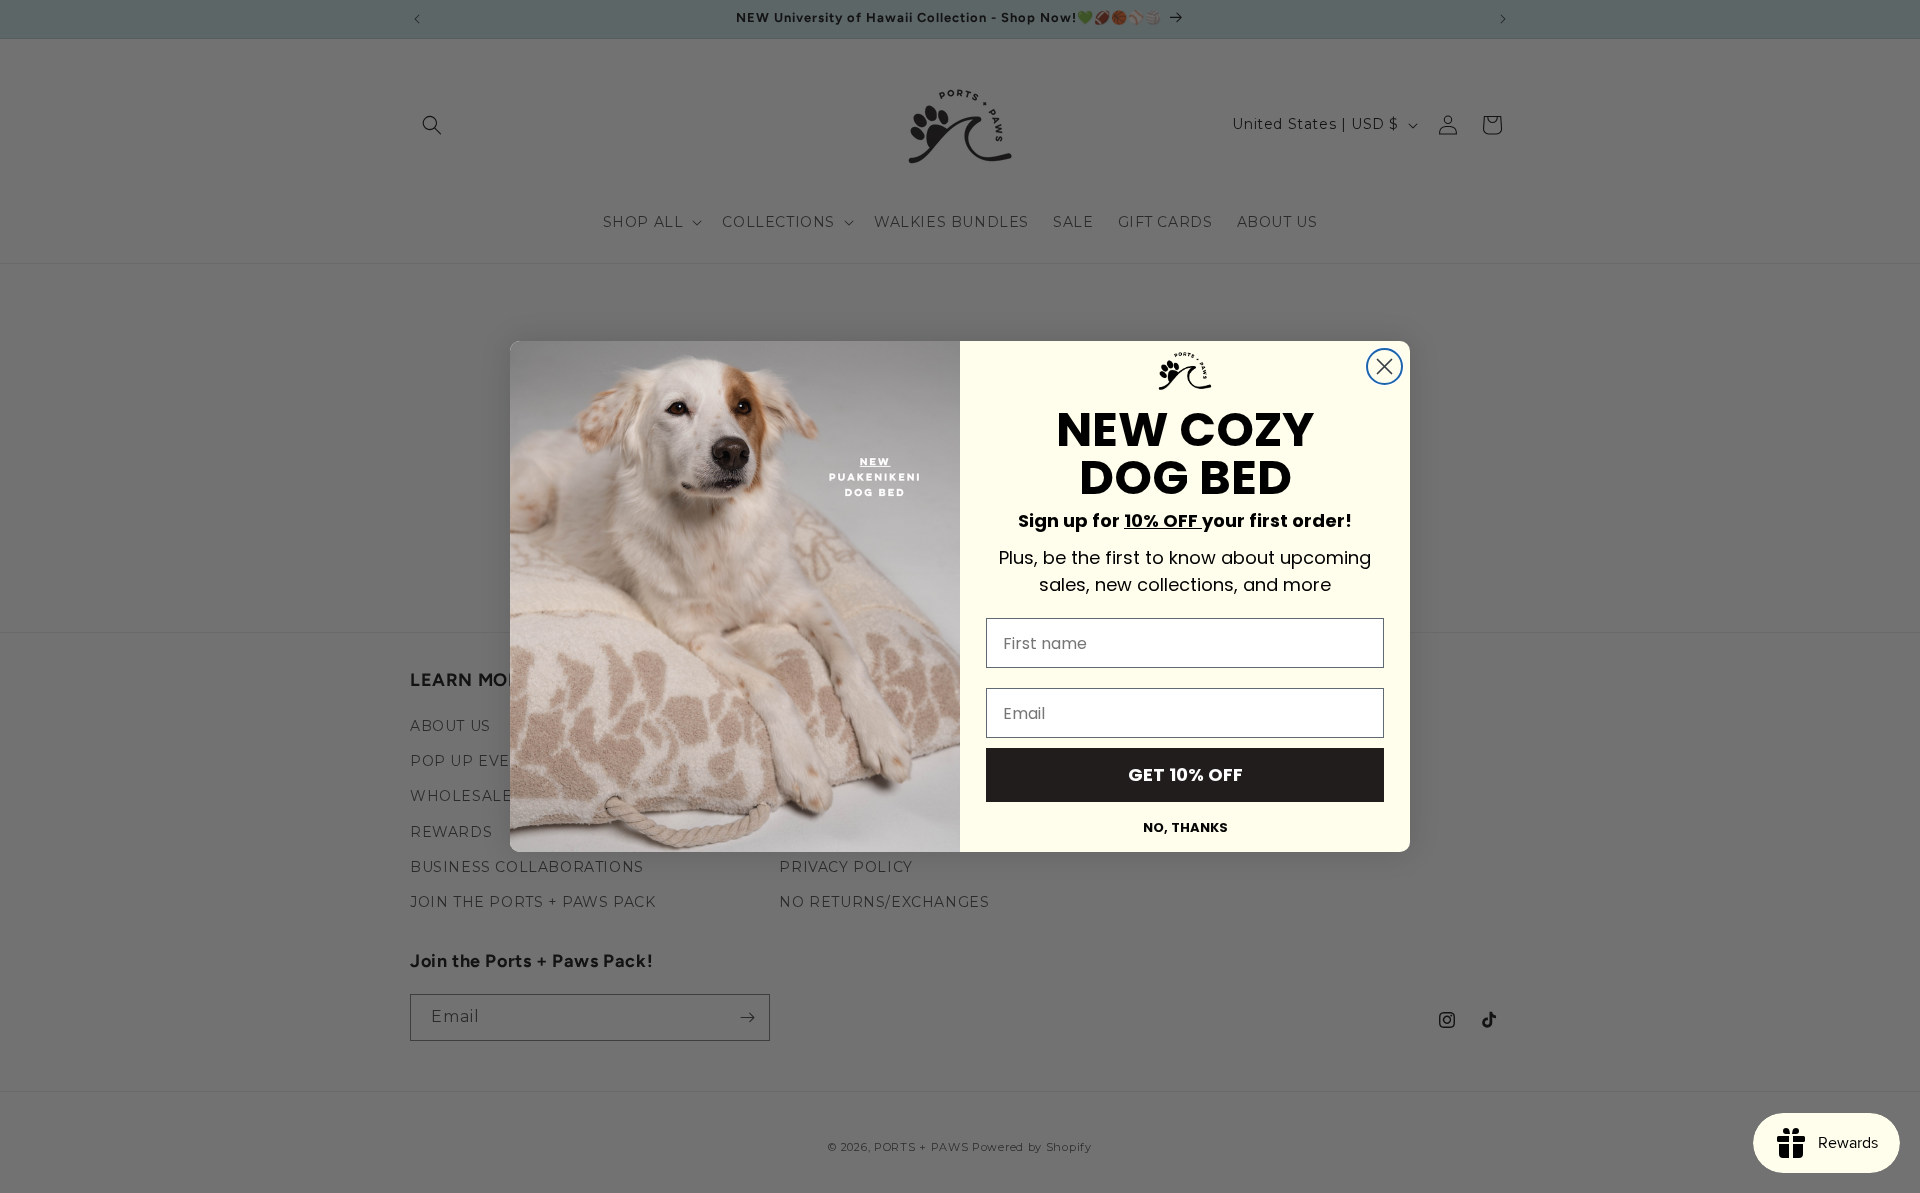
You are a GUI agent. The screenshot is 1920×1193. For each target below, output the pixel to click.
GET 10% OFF (1185, 774)
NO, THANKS (1185, 827)
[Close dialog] (1384, 366)
